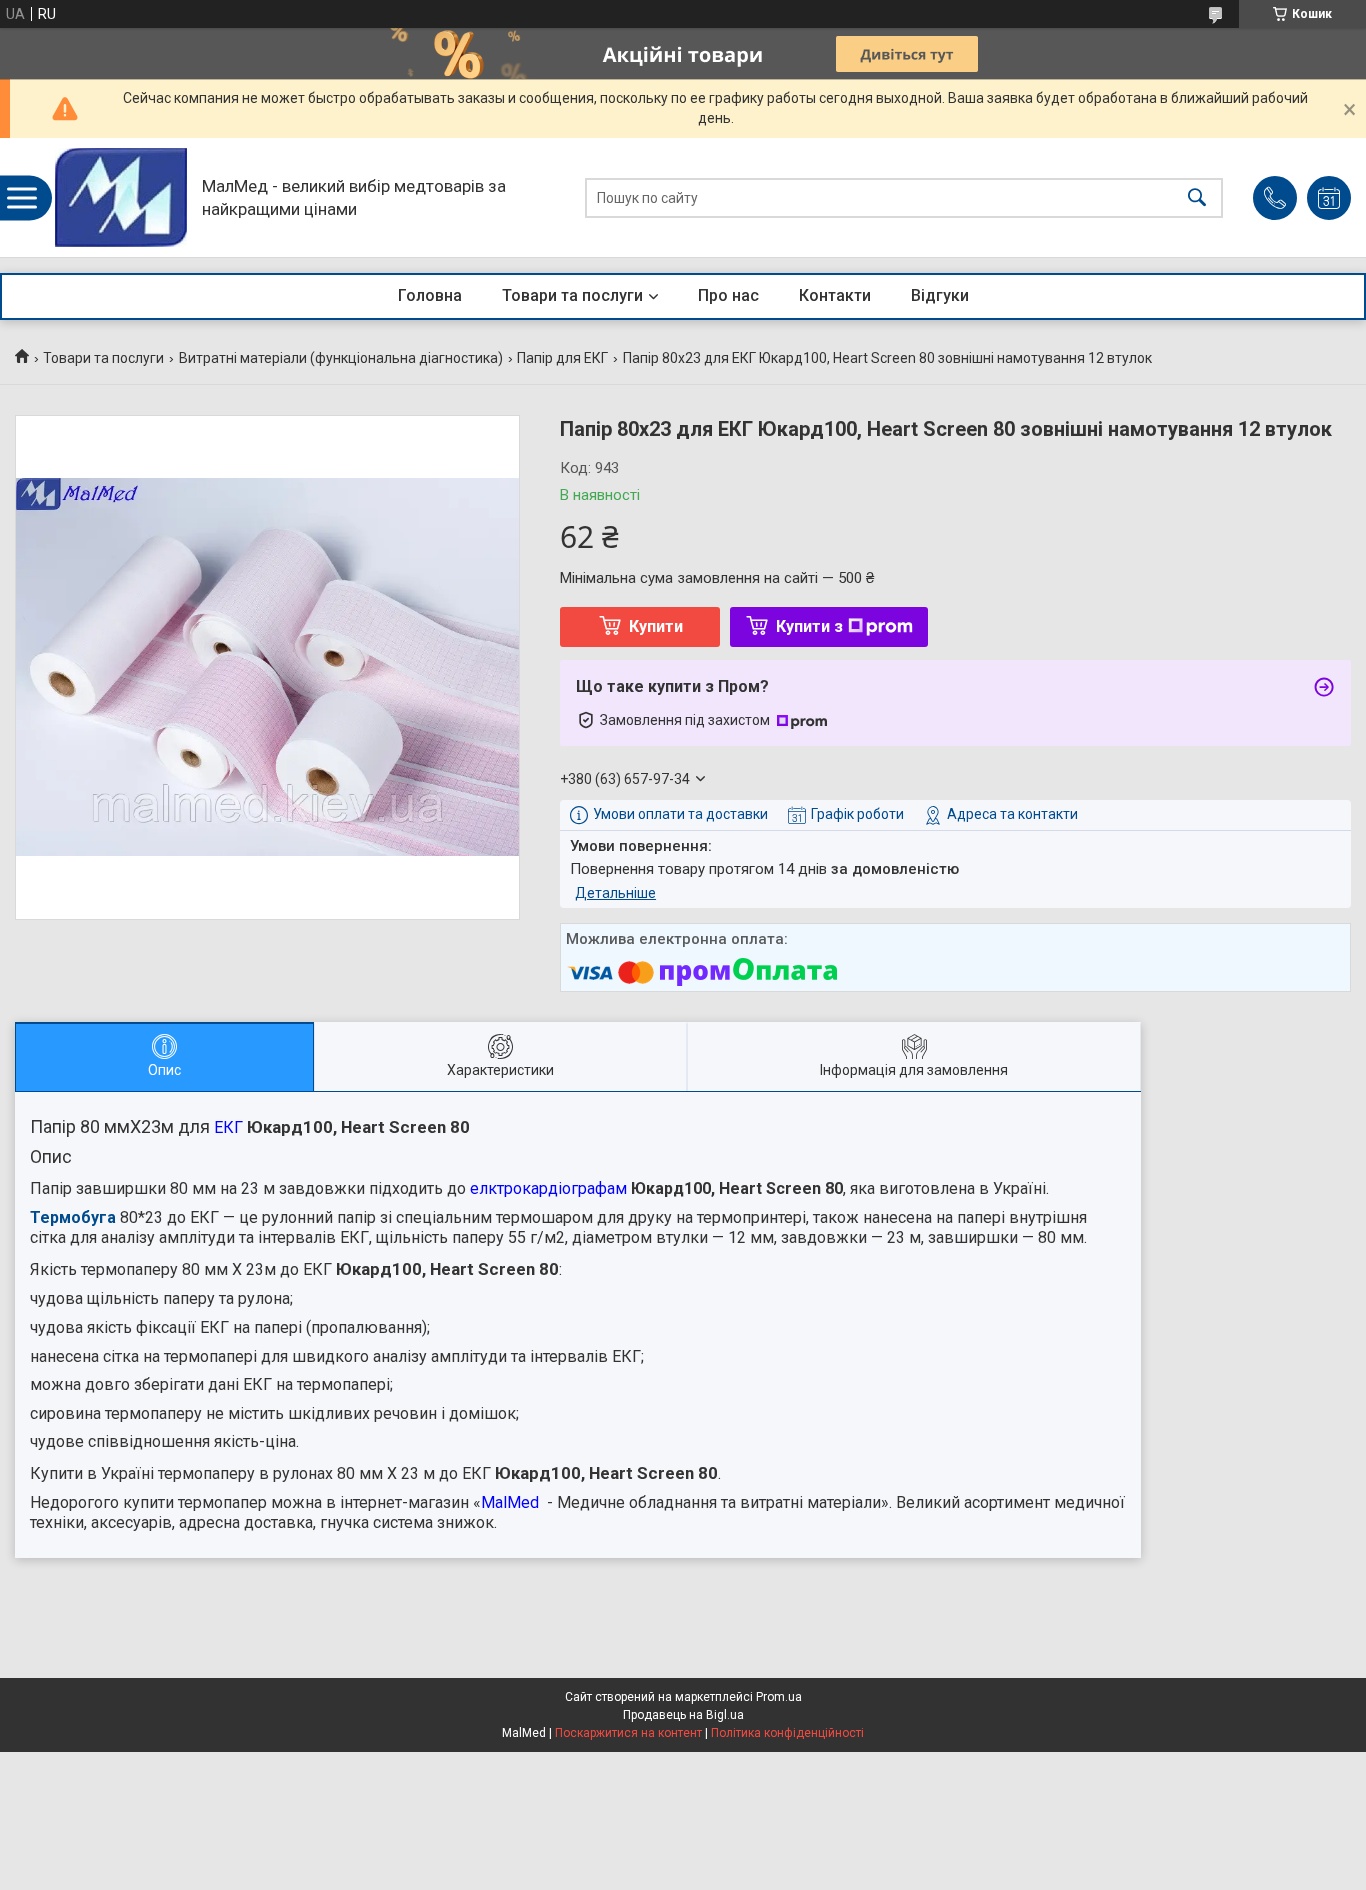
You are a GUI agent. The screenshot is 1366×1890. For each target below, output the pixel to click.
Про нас (728, 295)
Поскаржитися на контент (628, 1733)
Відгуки (940, 295)
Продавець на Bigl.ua (683, 1715)
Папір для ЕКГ (562, 358)
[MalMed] (121, 197)
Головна (430, 295)
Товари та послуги (572, 295)
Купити (656, 626)
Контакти (835, 295)
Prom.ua (779, 1697)
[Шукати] (1197, 197)
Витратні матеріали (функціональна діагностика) (341, 358)
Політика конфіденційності (787, 1733)
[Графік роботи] (1329, 198)
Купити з (809, 626)
